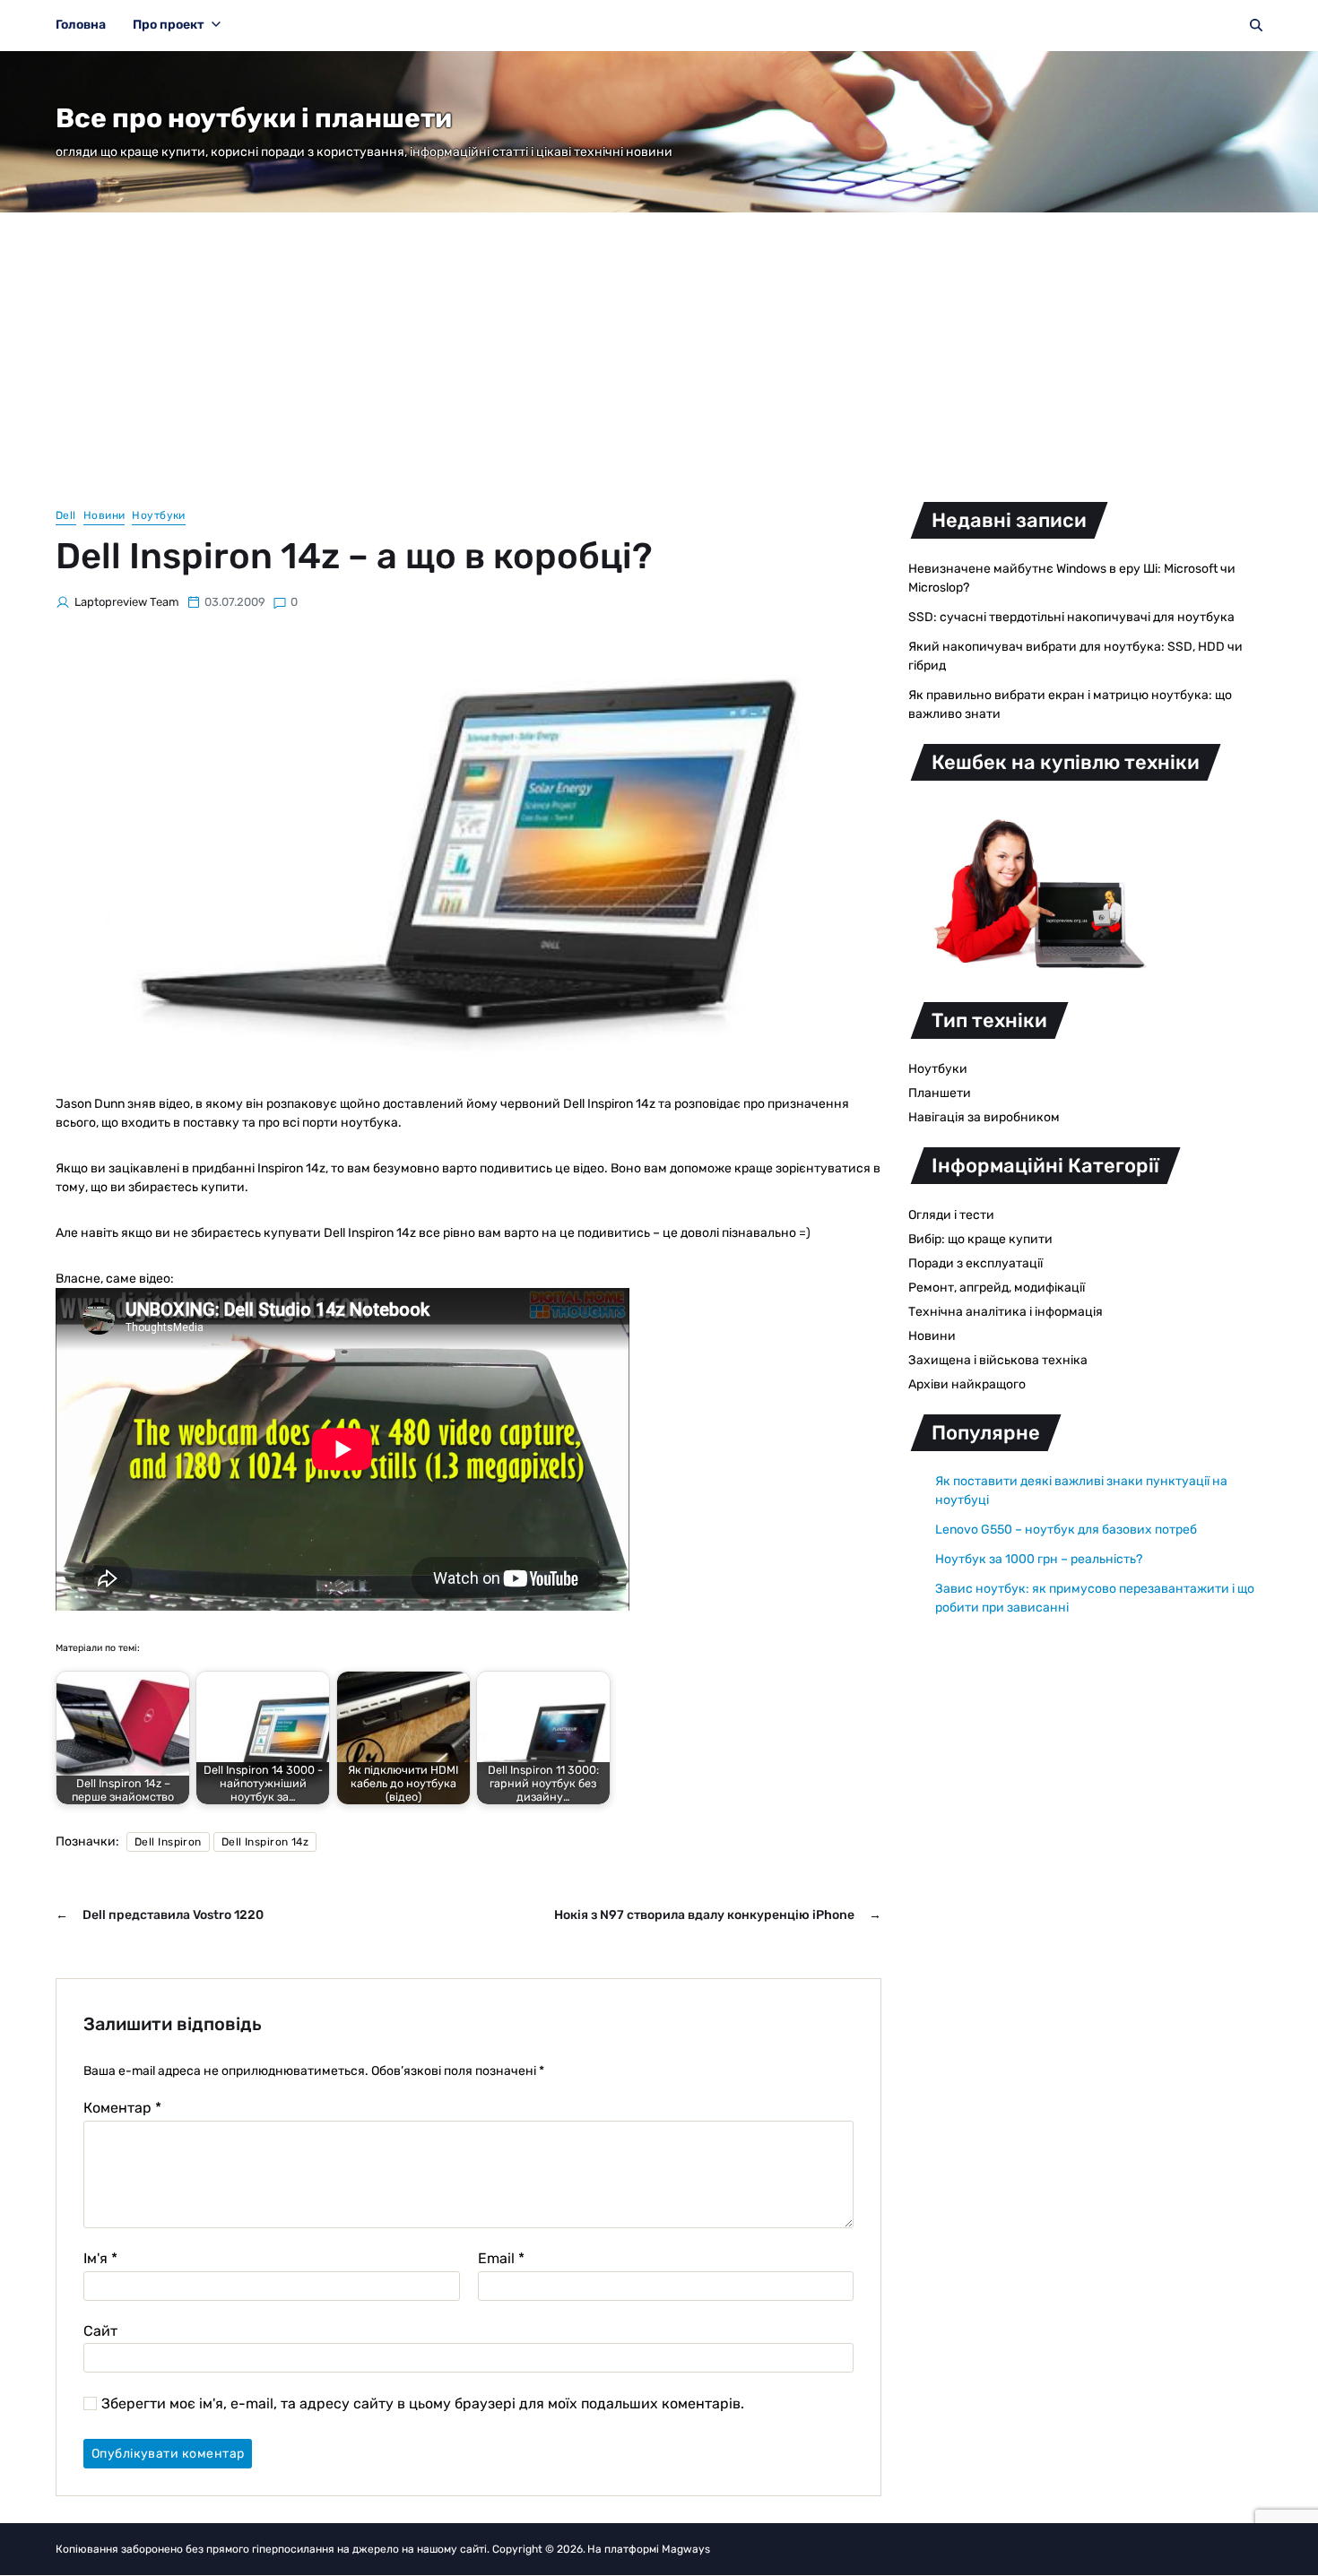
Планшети (940, 1093)
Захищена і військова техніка (998, 1360)
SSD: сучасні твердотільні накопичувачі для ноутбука (1071, 617)
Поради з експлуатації (975, 1263)
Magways (686, 2549)
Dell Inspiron (168, 1842)
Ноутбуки (159, 515)
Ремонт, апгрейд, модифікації (997, 1288)
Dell (66, 515)
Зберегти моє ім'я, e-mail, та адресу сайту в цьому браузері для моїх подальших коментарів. (423, 2404)
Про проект (169, 25)
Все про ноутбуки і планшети (254, 118)
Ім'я (100, 2259)
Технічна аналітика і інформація (1006, 1312)
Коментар (122, 2108)
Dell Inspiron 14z (265, 1842)
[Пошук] (1256, 25)
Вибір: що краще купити (980, 1239)
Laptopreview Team (127, 602)
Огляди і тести (951, 1215)
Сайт (100, 2330)
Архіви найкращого (967, 1384)
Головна (81, 25)
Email (501, 2259)
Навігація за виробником (984, 1117)
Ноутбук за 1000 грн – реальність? (1039, 1559)
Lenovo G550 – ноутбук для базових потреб (1066, 1530)
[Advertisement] (659, 347)
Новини (104, 515)
